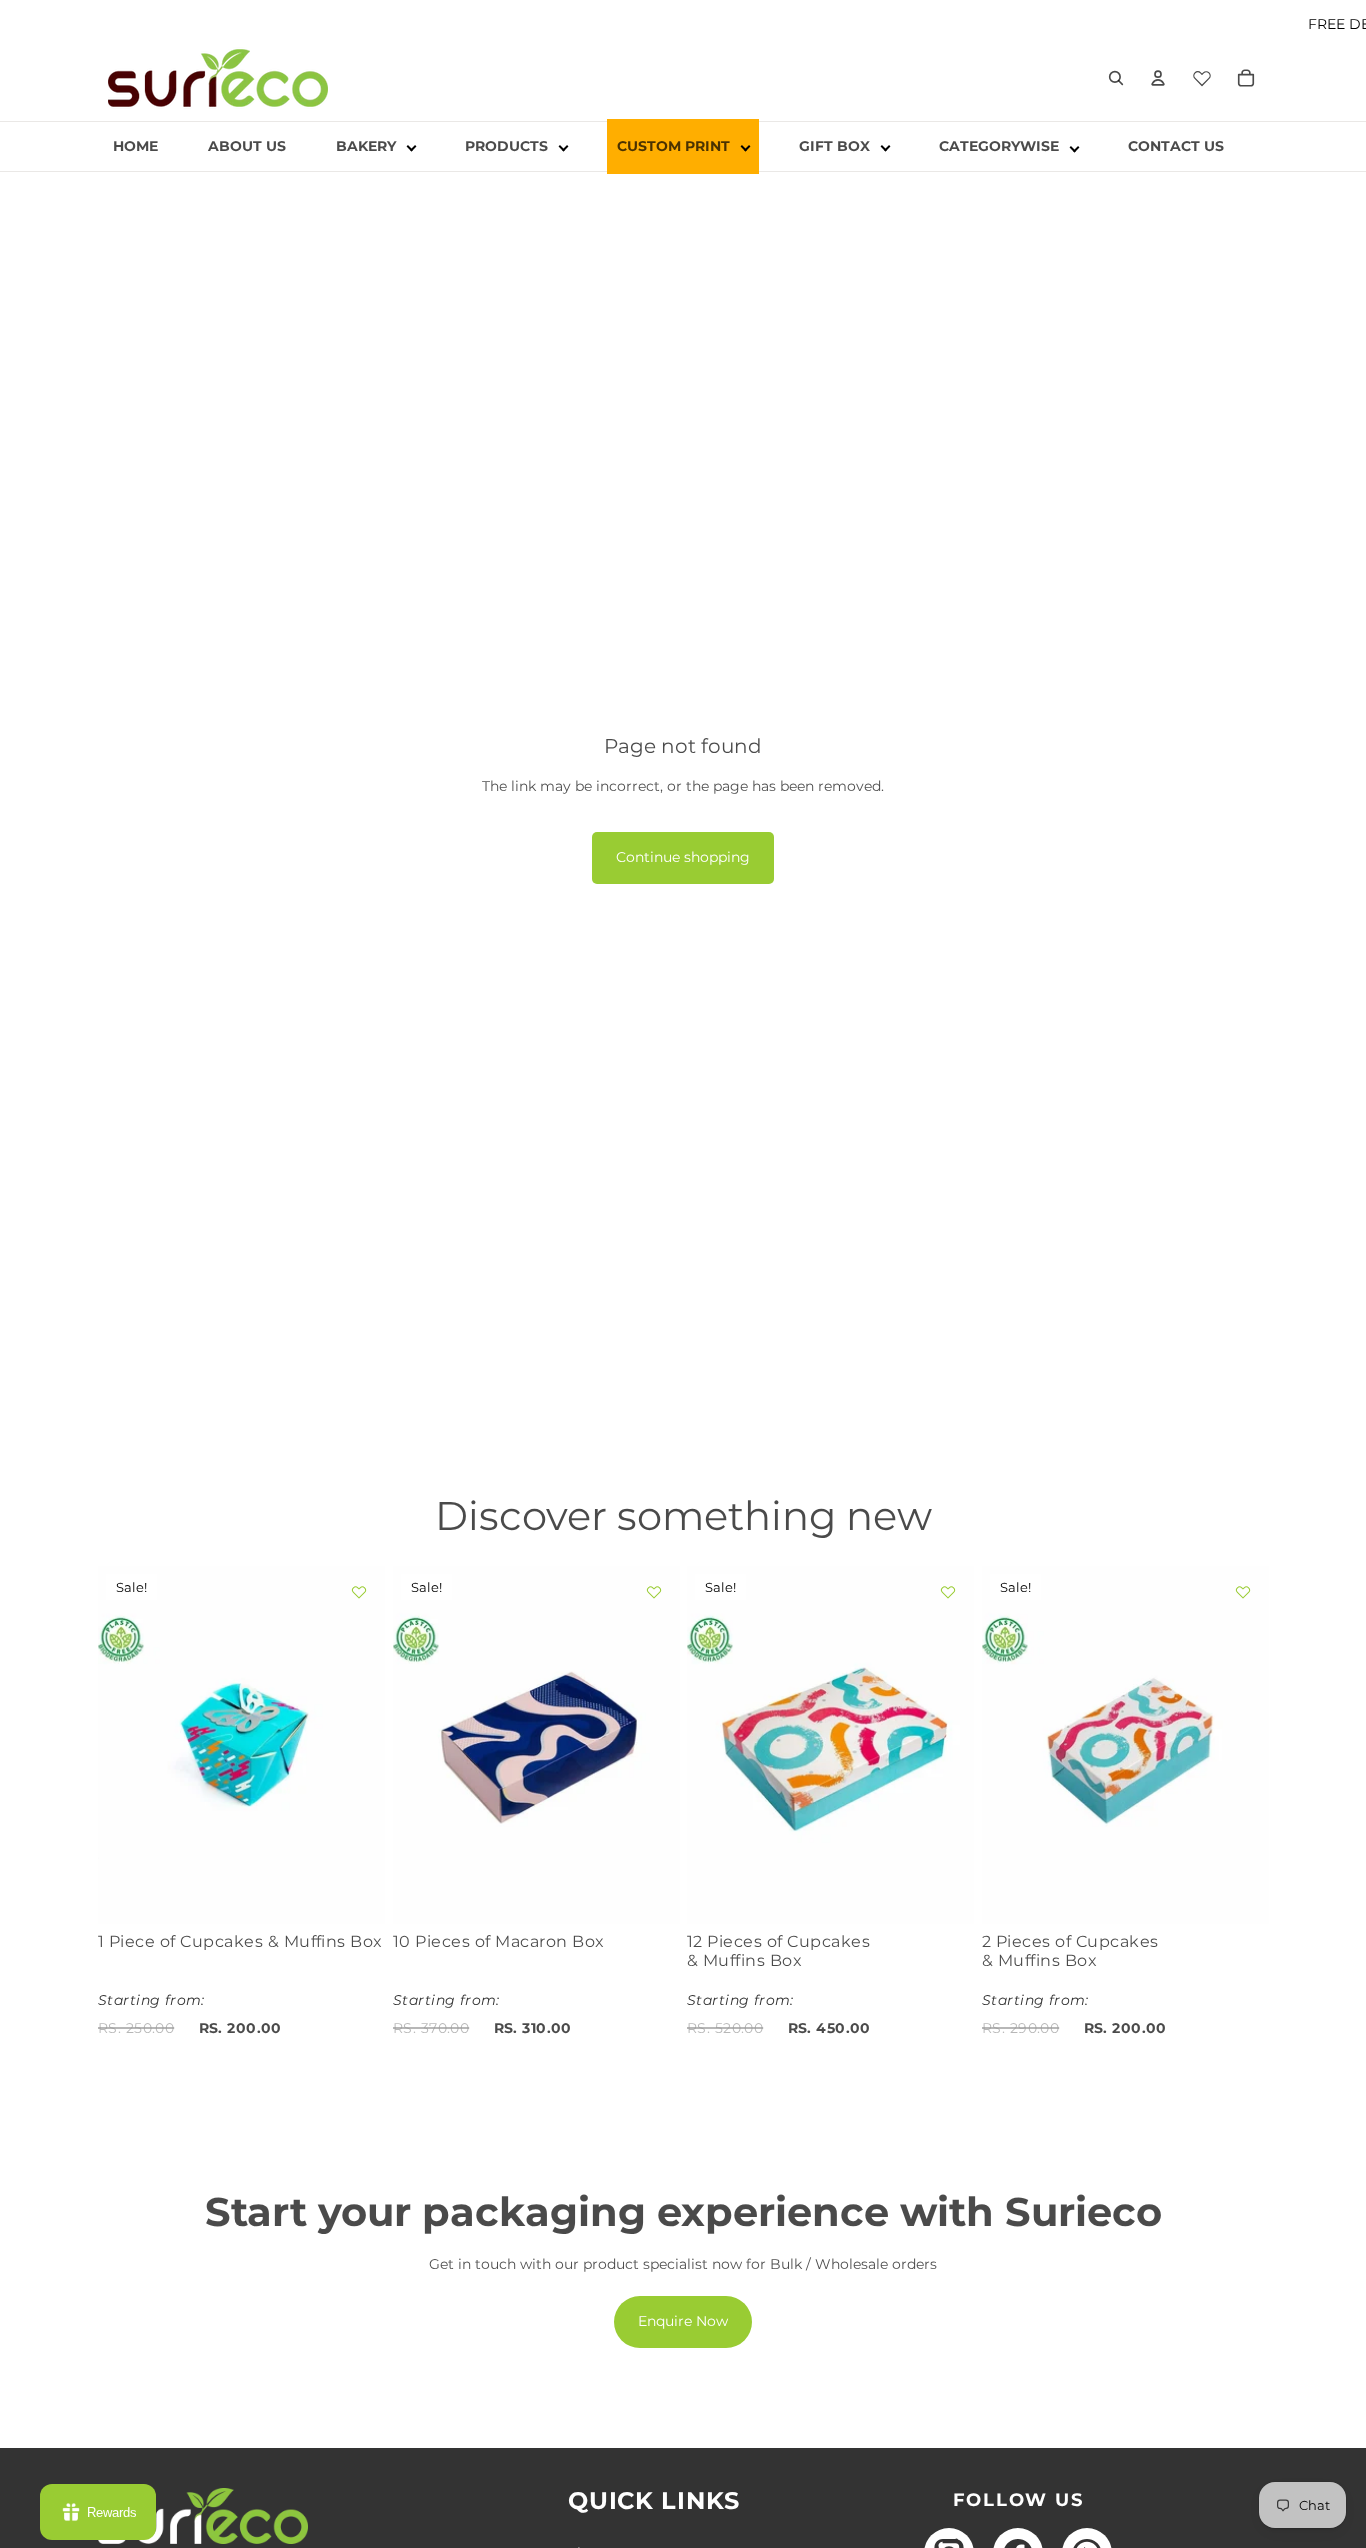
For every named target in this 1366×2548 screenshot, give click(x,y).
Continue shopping (683, 857)
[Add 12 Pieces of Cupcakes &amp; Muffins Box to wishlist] (948, 1592)
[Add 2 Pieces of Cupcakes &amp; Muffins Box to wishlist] (1242, 1592)
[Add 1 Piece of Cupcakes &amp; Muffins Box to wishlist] (359, 1592)
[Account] (1158, 78)
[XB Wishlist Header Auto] (1202, 75)
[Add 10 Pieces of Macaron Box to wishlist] (653, 1592)
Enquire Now (683, 2321)
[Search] (1116, 78)
